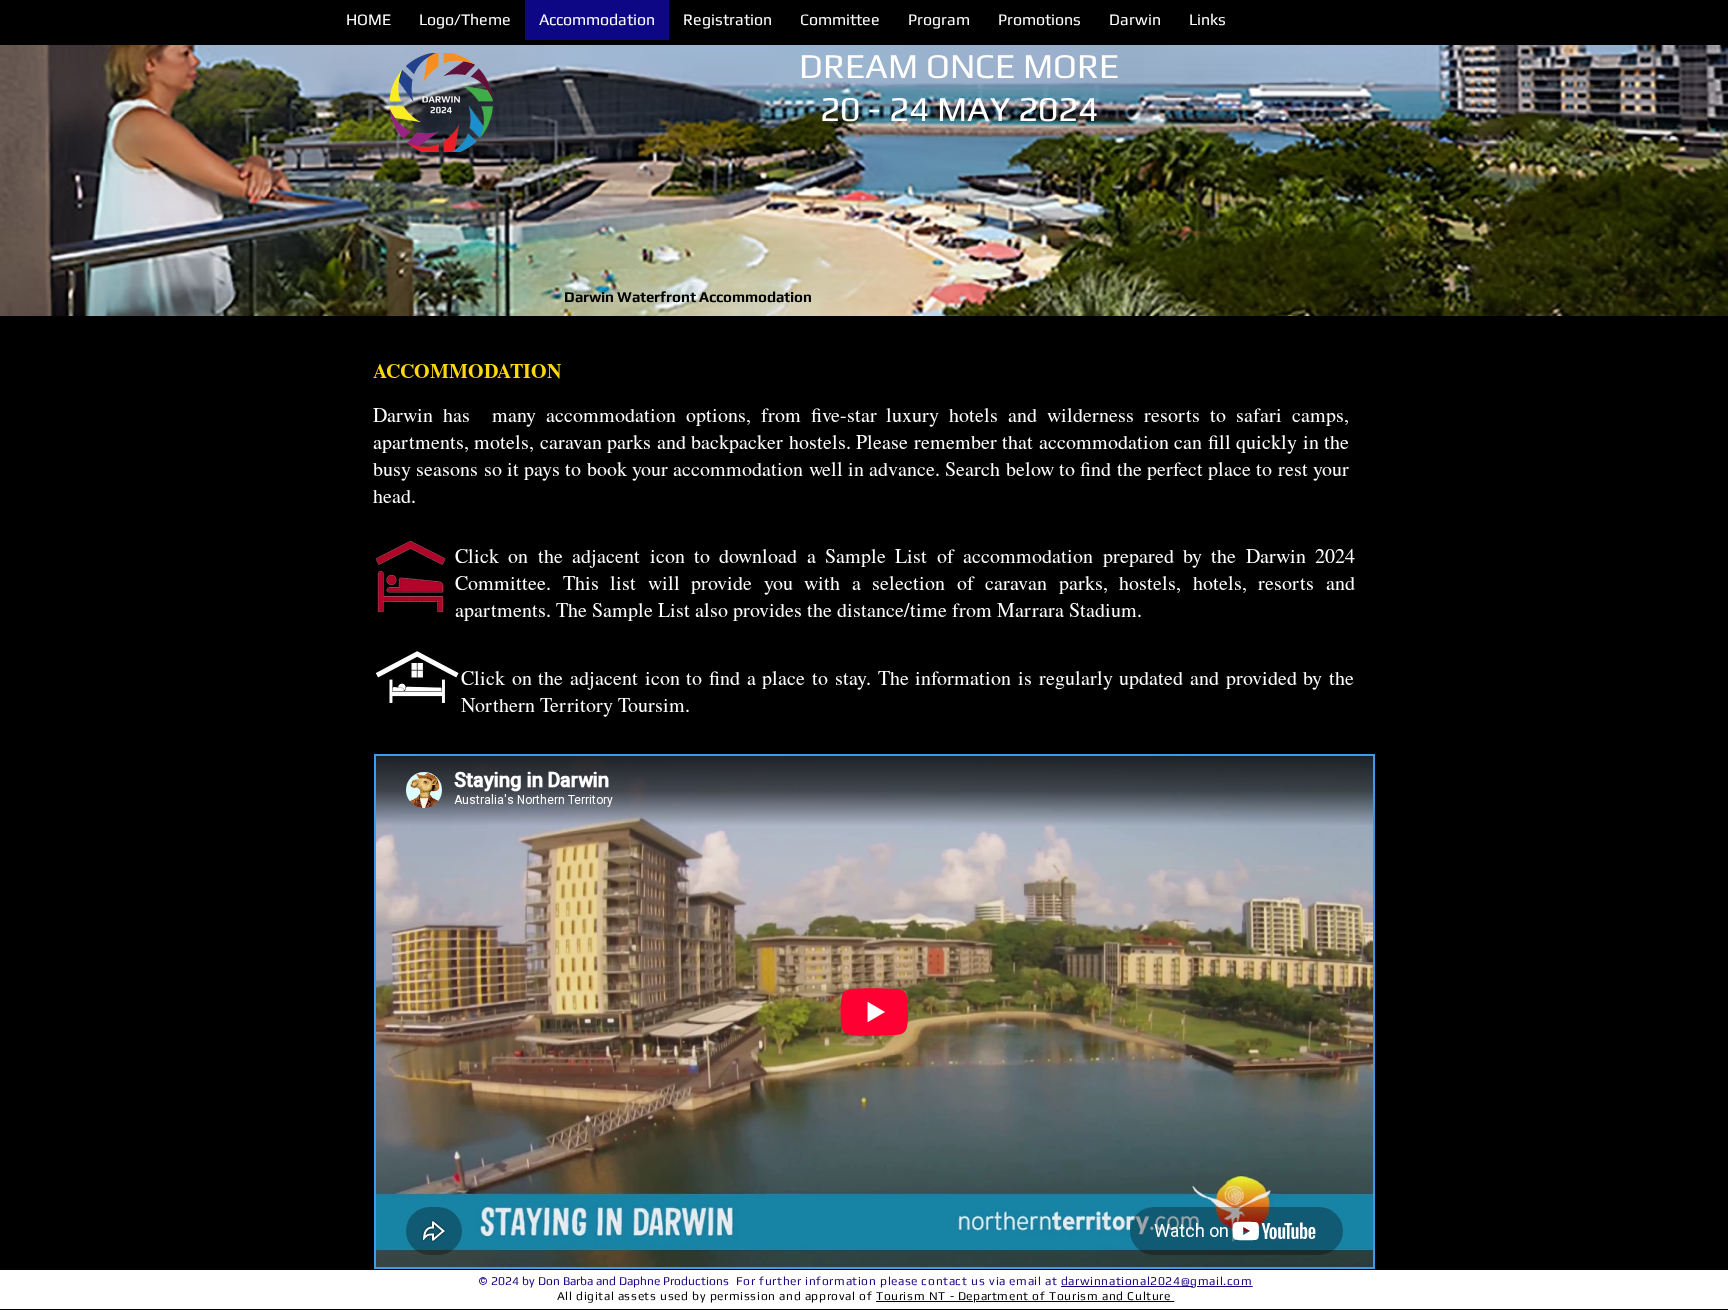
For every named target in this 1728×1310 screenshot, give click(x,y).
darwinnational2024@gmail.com (1157, 1281)
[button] (939, 20)
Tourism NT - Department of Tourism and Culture (1025, 1296)
